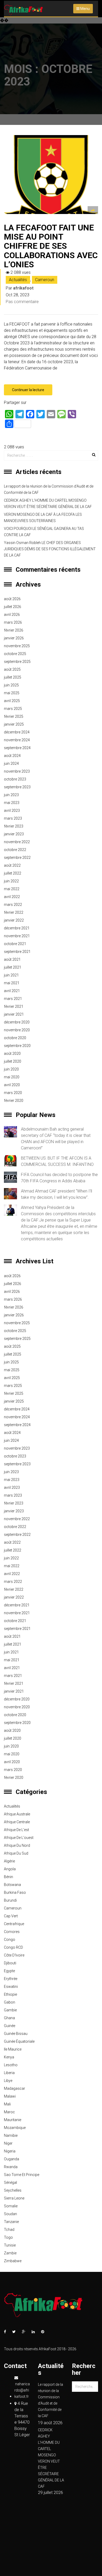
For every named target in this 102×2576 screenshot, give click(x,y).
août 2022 (12, 865)
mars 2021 (13, 999)
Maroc (9, 2112)
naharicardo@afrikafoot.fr (22, 2390)
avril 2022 (12, 897)
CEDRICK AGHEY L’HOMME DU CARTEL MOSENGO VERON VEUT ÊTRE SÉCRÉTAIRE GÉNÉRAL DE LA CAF (48, 503)
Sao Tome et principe (22, 2175)
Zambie (10, 2253)
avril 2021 (12, 991)
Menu (85, 9)
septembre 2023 (17, 787)
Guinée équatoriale (19, 2041)
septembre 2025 (17, 662)
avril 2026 (12, 615)
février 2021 (14, 1006)
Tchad (9, 2230)
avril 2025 (12, 701)
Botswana (12, 1885)
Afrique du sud (16, 1853)
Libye (8, 2081)
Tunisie (10, 2245)
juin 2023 (11, 795)
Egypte (9, 1971)
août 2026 (12, 599)
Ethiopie (10, 1994)
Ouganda (12, 2159)
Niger (8, 2143)
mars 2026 (13, 622)
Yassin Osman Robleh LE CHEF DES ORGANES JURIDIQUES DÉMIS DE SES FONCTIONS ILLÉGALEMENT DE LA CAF (50, 549)
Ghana (9, 2018)
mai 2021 (12, 983)
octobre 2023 (15, 779)
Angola (10, 1869)
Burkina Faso (15, 1892)
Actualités (18, 280)
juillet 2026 (13, 607)
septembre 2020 (17, 1046)
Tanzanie (11, 2222)
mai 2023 (12, 803)
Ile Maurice (13, 2049)
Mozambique (15, 2128)
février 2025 (14, 716)
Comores (12, 1932)
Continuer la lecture (28, 390)
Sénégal (10, 2183)
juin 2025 (11, 685)
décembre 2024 (17, 732)
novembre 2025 (17, 646)
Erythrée (11, 1979)
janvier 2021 (14, 1014)
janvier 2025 (14, 724)
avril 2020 (12, 1085)
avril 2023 (12, 811)
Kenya (9, 2057)
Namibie (11, 2135)
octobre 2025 (15, 654)
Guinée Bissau (16, 2034)
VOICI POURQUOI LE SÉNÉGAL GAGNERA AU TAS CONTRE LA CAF (44, 532)
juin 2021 (11, 975)
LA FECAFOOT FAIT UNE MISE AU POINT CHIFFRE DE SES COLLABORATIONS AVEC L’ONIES (51, 246)
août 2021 (12, 959)
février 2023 (14, 826)
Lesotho (11, 2065)
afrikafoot (23, 288)
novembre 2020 (17, 1030)
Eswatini (11, 1987)
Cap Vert (11, 1916)
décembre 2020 (17, 1022)
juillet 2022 (13, 873)
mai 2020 (12, 1077)
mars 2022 (13, 905)
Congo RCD (13, 1947)
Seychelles (13, 2190)
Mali (7, 2104)
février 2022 (14, 912)
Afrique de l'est (16, 1830)
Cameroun (45, 280)
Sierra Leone (14, 2198)
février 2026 (14, 630)
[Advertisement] (51, 71)
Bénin (8, 1877)
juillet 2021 (13, 967)
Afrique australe (17, 1814)
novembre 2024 (17, 740)
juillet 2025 (13, 677)
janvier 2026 (14, 638)
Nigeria (10, 2151)
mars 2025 (13, 709)
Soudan (10, 2214)
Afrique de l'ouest (19, 1838)
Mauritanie (13, 2120)
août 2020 (12, 1053)
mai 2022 (12, 889)
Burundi (10, 1900)
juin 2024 (11, 763)
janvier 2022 (14, 920)
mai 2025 (12, 693)
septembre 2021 (17, 952)
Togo (8, 2237)
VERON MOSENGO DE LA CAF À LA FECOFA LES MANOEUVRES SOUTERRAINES (43, 518)
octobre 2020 (15, 1038)
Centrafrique (14, 1924)
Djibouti (10, 1963)
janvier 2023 (14, 834)
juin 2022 (11, 881)
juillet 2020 (13, 1061)
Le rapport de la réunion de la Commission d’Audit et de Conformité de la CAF (49, 489)
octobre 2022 (15, 850)
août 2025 (12, 669)
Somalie (11, 2206)
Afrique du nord (17, 1845)
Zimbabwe (13, 2261)
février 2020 (14, 1101)
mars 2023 (13, 818)
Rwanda (11, 2167)
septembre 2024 (17, 748)
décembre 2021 (17, 928)
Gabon (10, 2002)
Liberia (9, 2073)
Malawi (10, 2096)
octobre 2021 (15, 944)
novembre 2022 (17, 842)
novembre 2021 (17, 936)
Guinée (10, 2026)
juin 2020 (11, 1069)
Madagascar (15, 2088)
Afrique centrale (17, 1822)
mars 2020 (13, 1093)
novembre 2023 (17, 771)
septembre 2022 (17, 858)
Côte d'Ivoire (14, 1955)
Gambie (10, 2010)
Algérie (9, 1861)
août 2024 (12, 756)
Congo (10, 1940)
